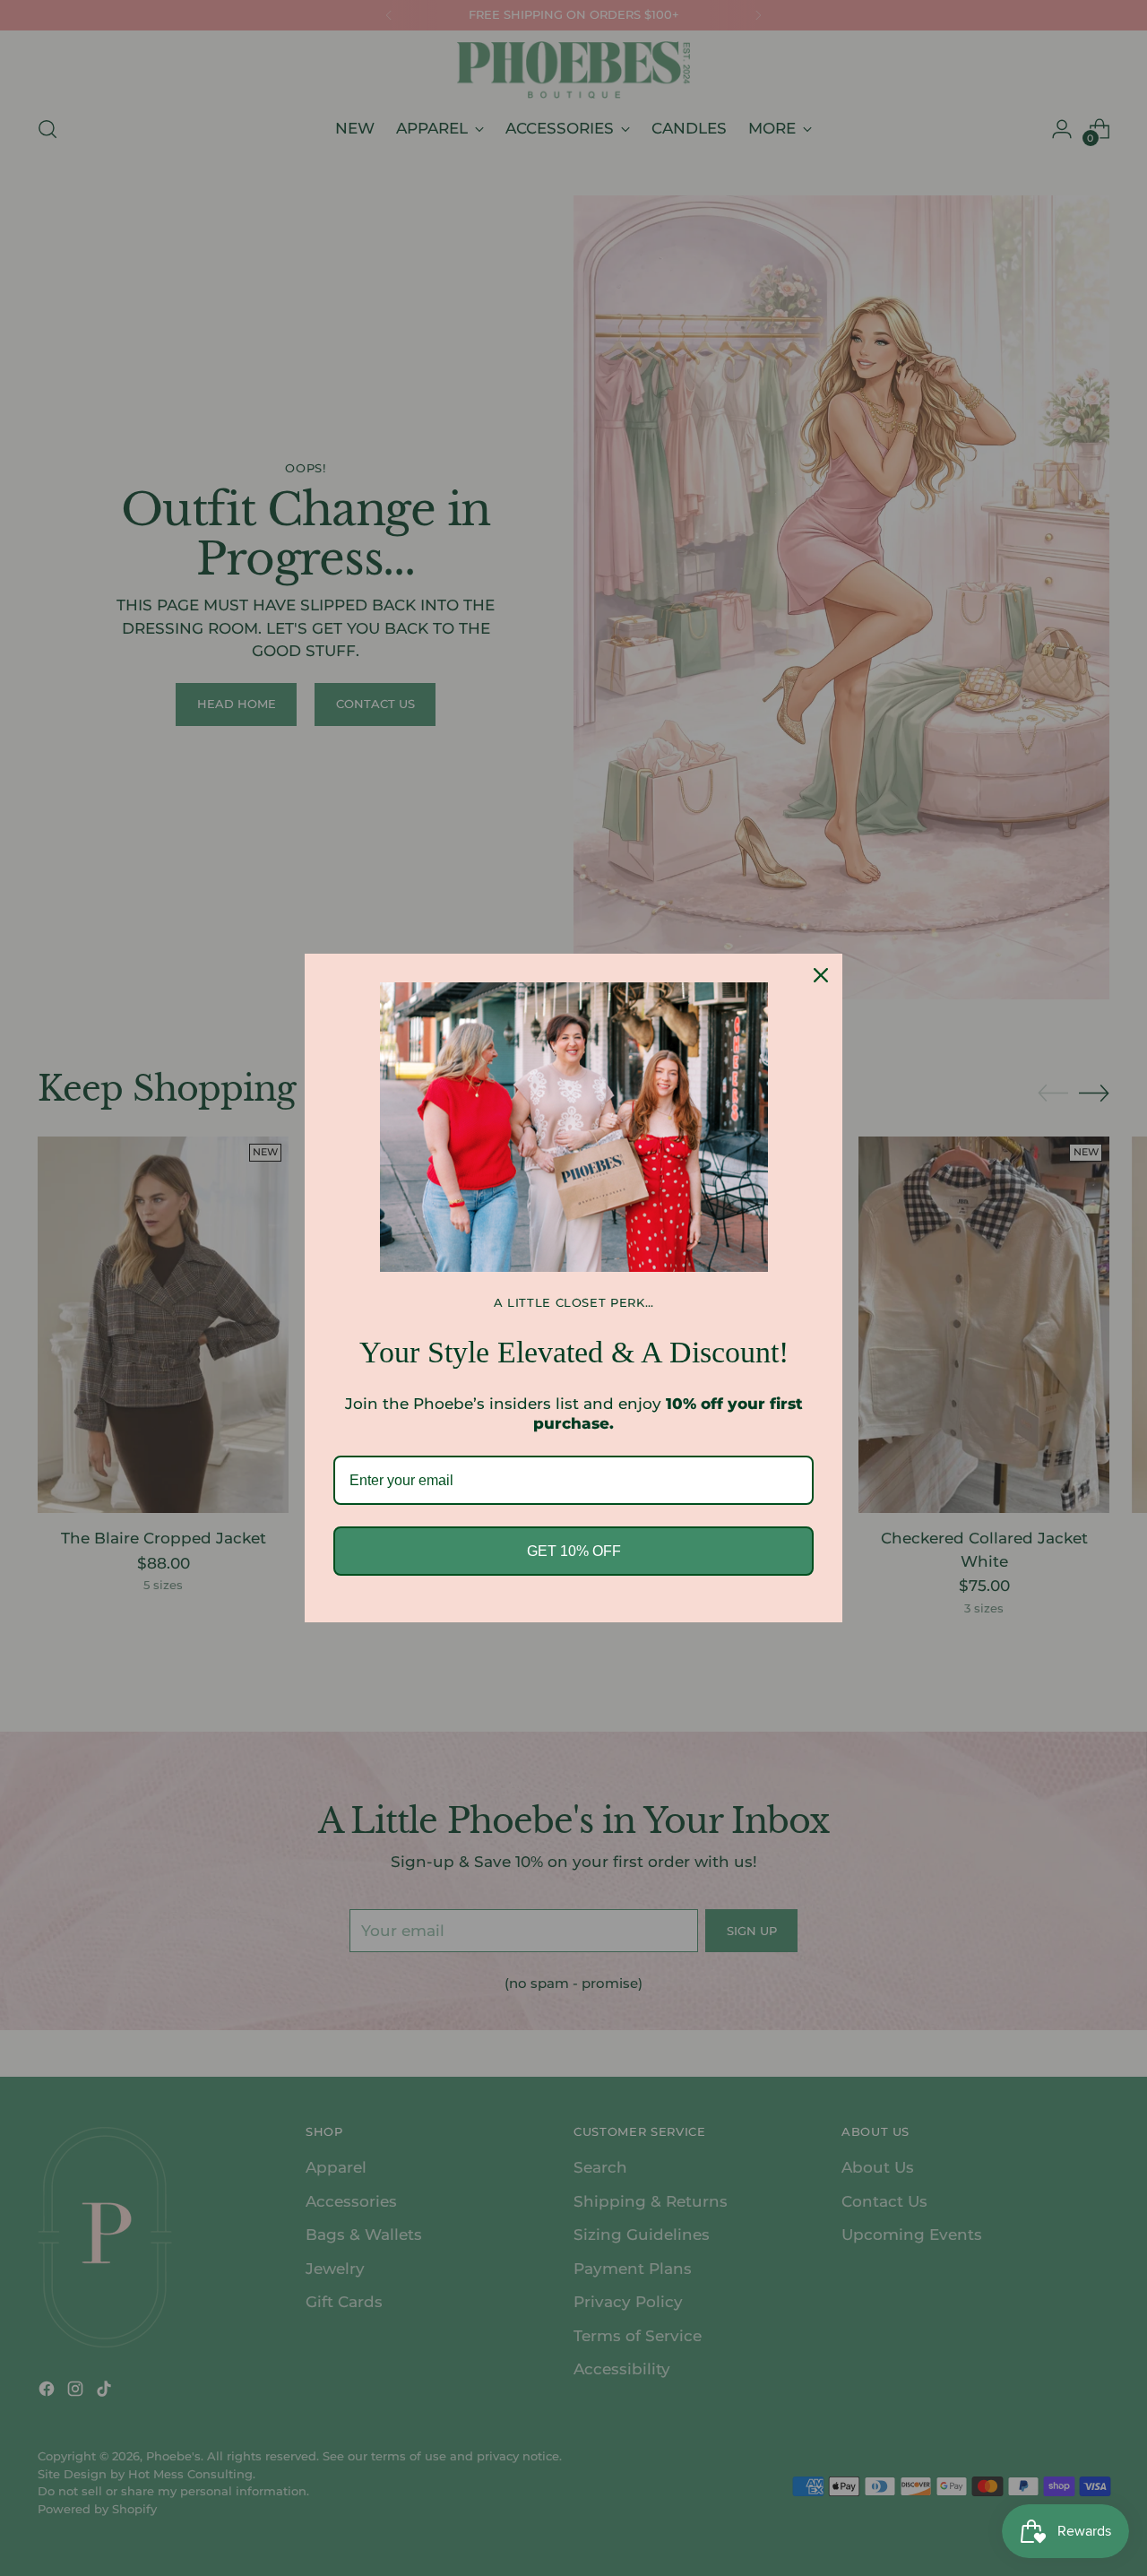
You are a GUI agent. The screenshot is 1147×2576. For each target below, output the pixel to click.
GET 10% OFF (574, 1551)
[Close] (821, 975)
